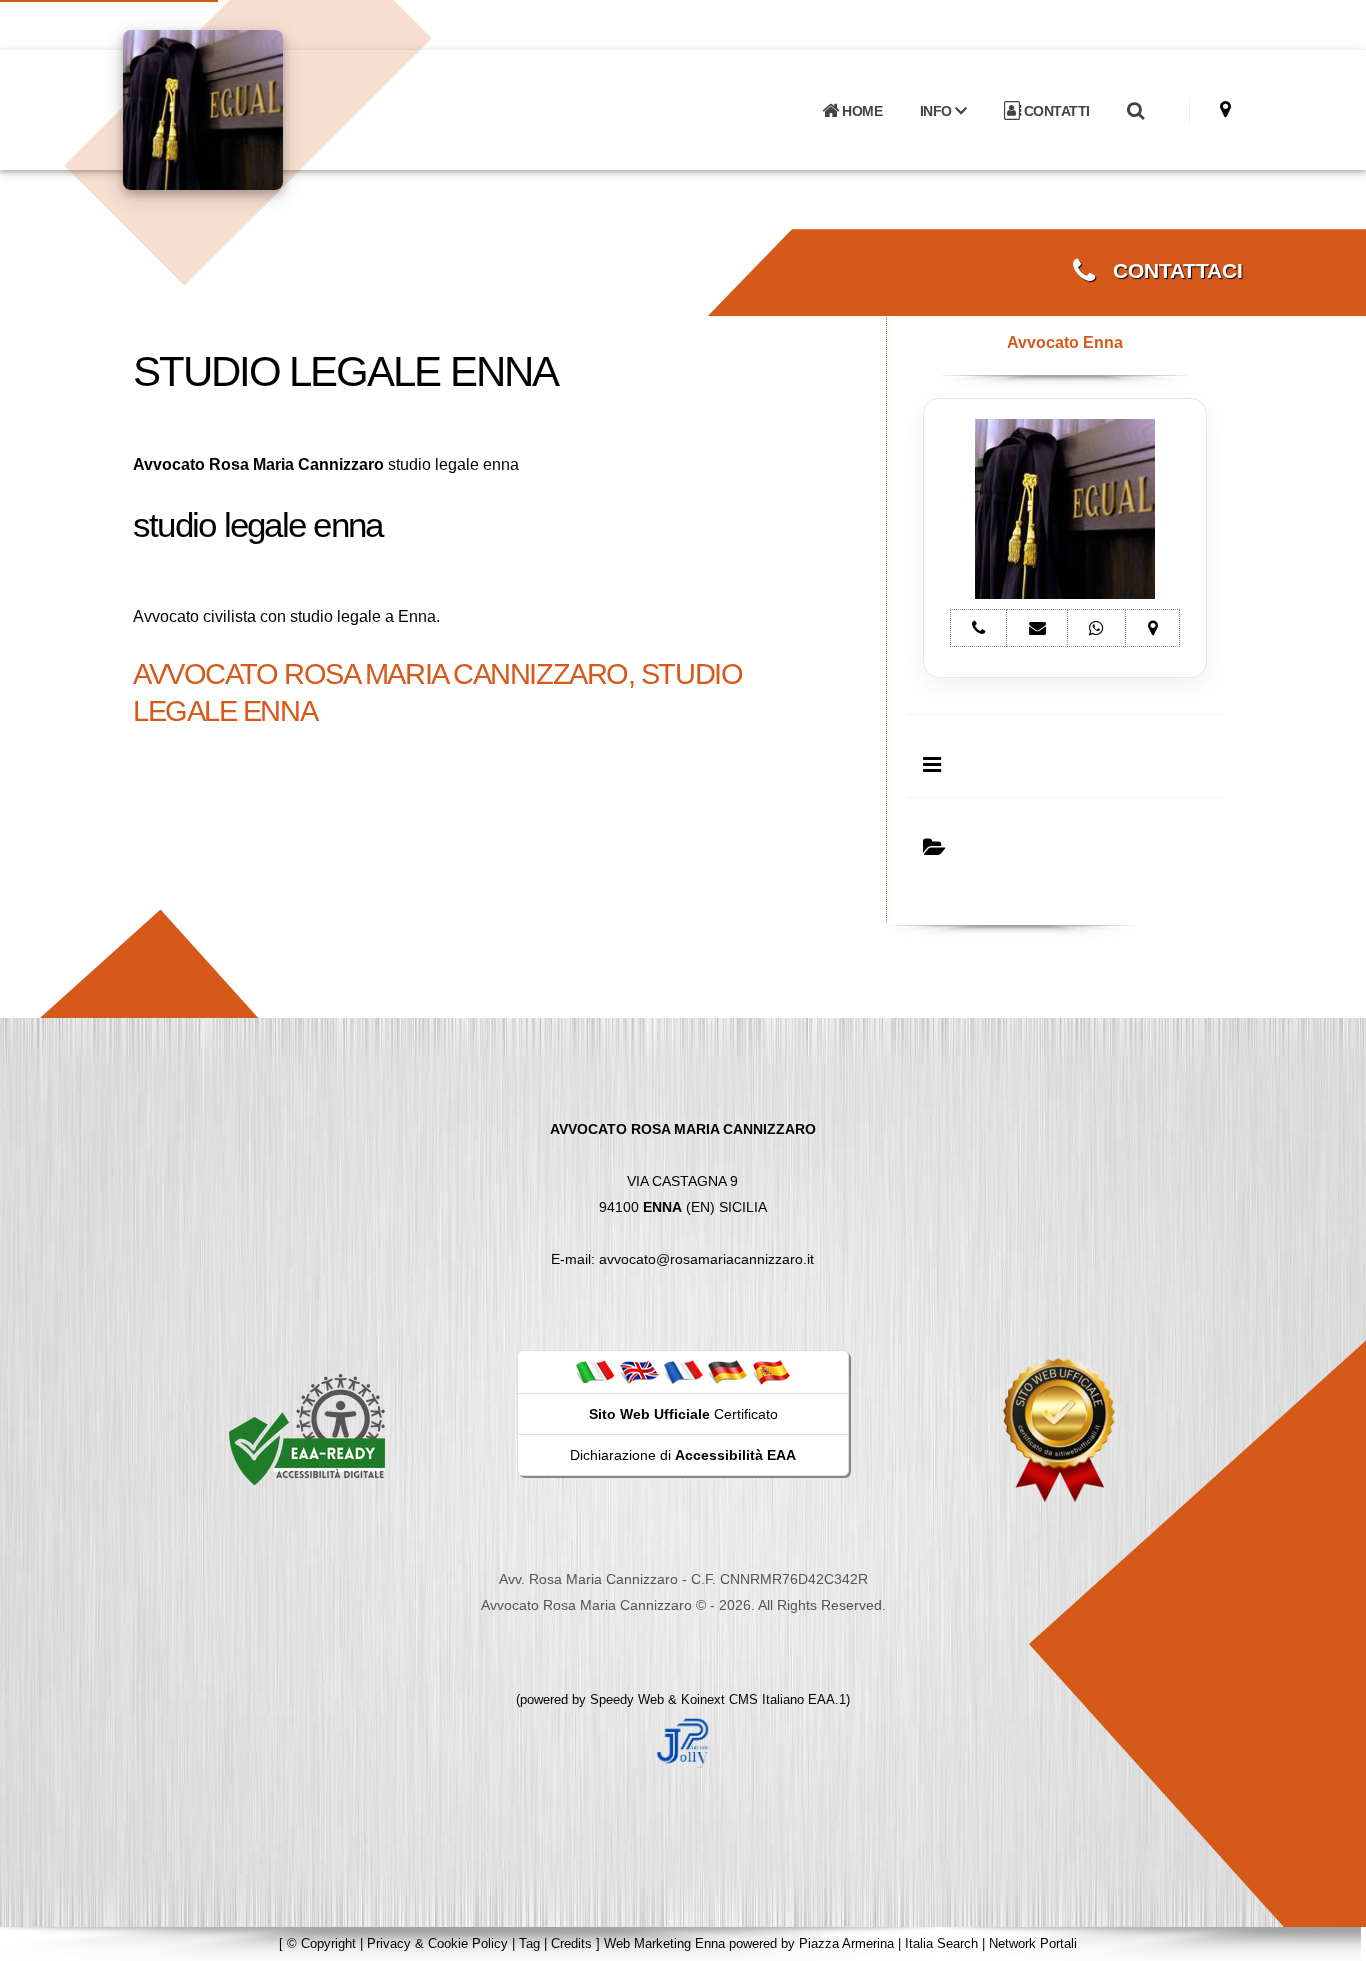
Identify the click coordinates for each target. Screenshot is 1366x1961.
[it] (595, 1371)
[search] (1135, 111)
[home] (255, 108)
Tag (529, 1943)
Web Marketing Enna (664, 1943)
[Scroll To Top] (1331, 1938)
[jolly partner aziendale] (683, 1742)
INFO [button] (938, 111)
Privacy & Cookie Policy (437, 1943)
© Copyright (321, 1943)
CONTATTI (1055, 111)
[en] (639, 1371)
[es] (771, 1371)
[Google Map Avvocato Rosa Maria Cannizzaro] (1225, 109)
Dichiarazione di (683, 1455)
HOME (861, 111)
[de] (727, 1371)
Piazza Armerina (846, 1943)
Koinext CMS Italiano (744, 1699)
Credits (571, 1943)
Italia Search (941, 1943)
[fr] (683, 1371)
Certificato (683, 1414)
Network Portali (1033, 1943)
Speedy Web (627, 1699)
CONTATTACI (1169, 271)
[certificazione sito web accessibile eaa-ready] (307, 1429)
